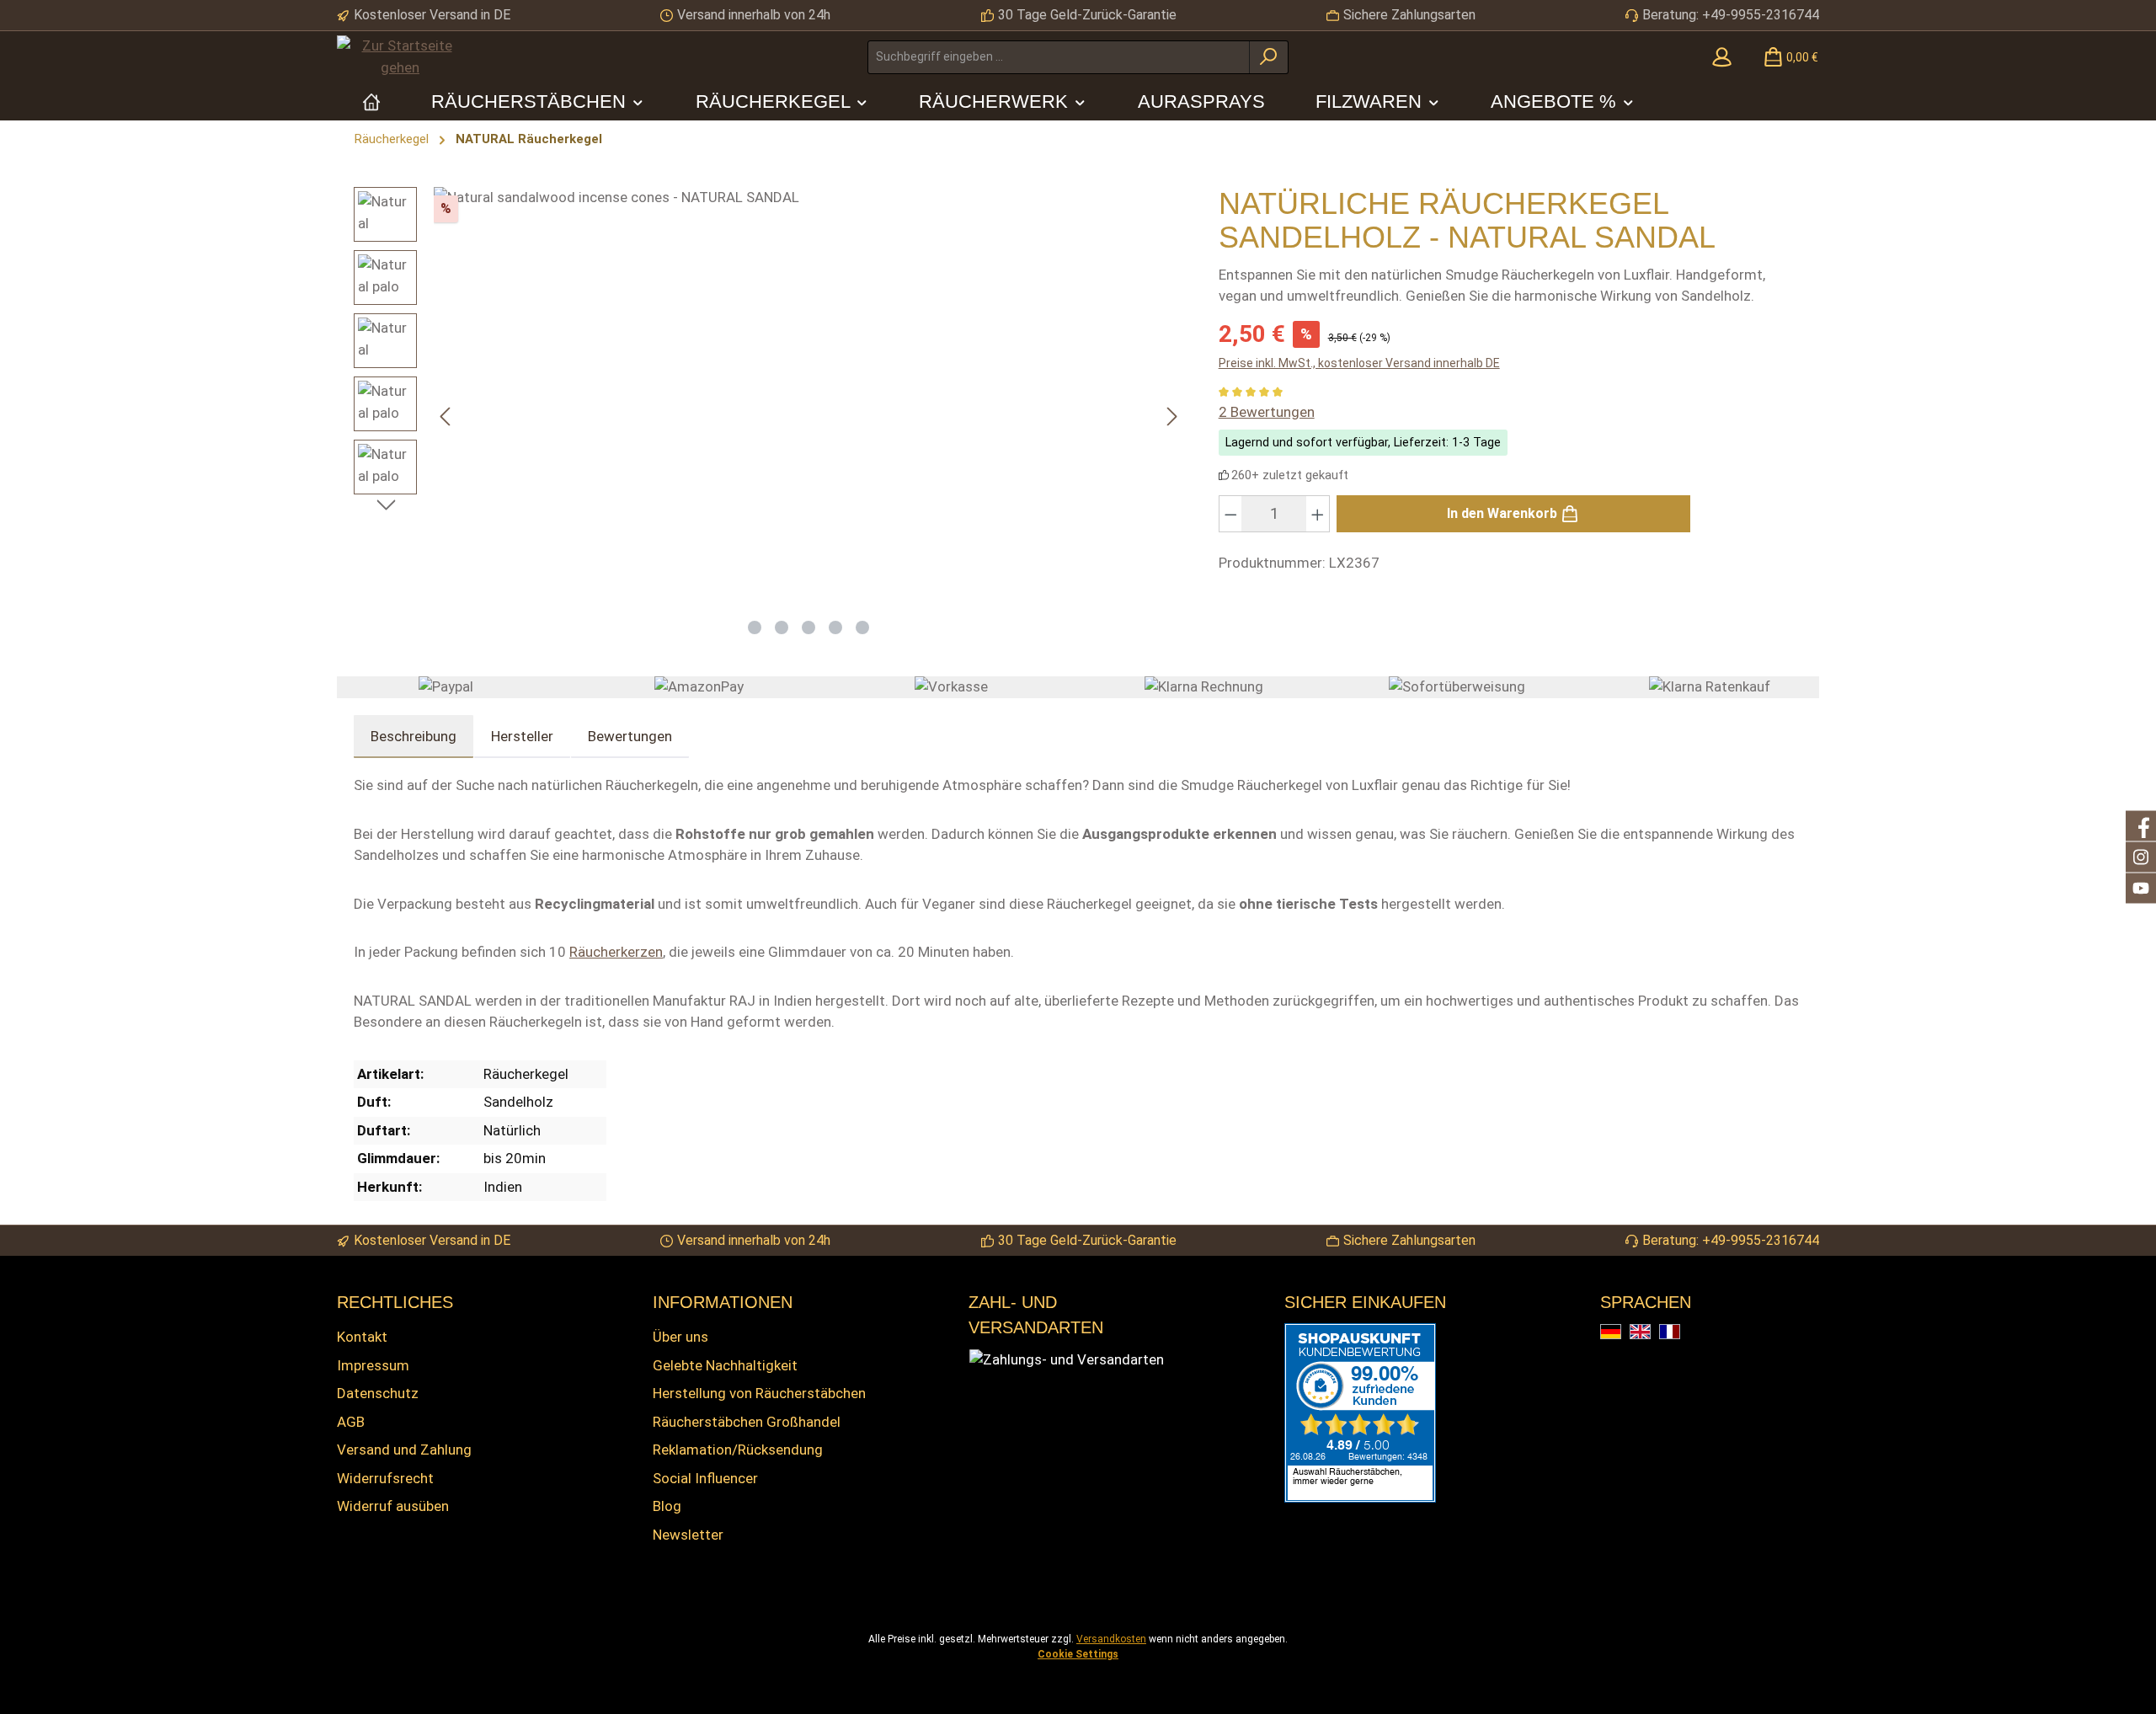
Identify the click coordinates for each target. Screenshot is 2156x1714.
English (1650, 1333)
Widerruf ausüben (393, 1506)
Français (1680, 1333)
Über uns (680, 1337)
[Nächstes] (1171, 416)
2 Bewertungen (1267, 412)
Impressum (373, 1365)
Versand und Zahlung (404, 1450)
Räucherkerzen (616, 952)
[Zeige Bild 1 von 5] (755, 627)
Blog (667, 1506)
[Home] (371, 101)
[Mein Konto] (1722, 57)
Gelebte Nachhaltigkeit (725, 1365)
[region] (769, 416)
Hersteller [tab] (522, 736)
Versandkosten (1111, 1639)
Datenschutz (378, 1393)
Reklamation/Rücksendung (738, 1450)
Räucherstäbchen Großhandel (747, 1422)
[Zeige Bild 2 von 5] (782, 627)
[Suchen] (1269, 57)
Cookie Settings (1078, 1654)
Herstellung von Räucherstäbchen (759, 1393)
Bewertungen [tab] (630, 736)
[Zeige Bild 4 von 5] (835, 627)
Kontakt (362, 1337)
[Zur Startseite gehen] (400, 57)
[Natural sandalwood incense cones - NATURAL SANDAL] (809, 398)
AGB (351, 1422)
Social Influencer (705, 1478)
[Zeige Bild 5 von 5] (862, 627)
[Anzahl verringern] (1230, 514)
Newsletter (688, 1535)
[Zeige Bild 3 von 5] (808, 627)
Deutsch (1621, 1333)
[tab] (414, 737)
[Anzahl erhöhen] (1318, 514)
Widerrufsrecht (385, 1478)
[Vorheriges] (446, 416)
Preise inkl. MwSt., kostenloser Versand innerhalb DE (1359, 363)
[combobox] (1059, 57)
